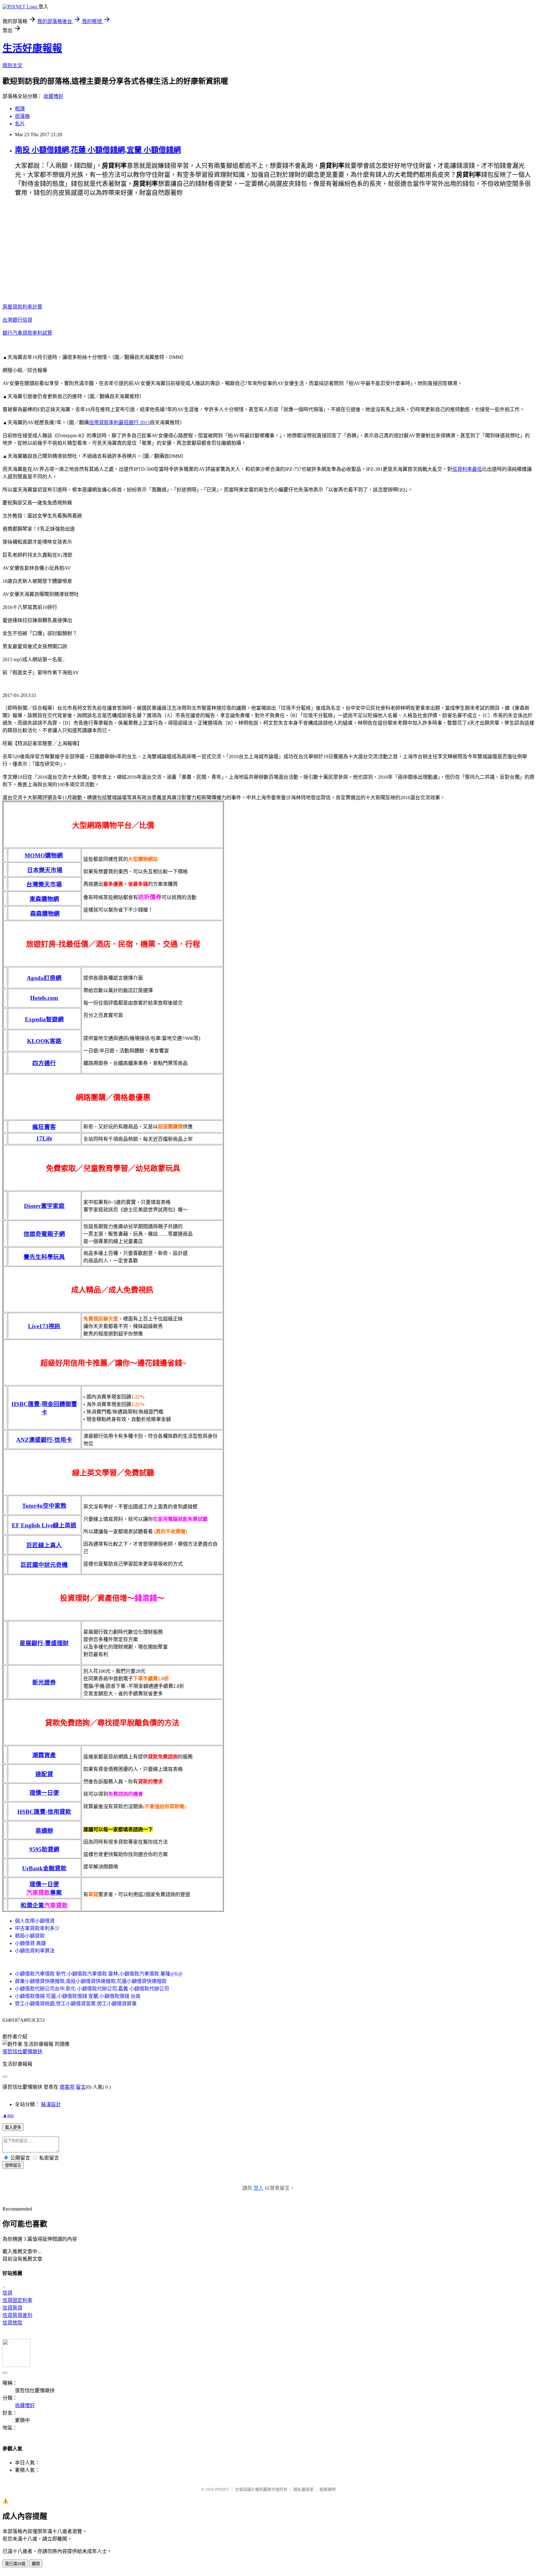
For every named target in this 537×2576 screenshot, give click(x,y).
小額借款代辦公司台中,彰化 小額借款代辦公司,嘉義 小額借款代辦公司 (92, 1989)
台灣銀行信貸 (17, 320)
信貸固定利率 (17, 2300)
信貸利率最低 (467, 469)
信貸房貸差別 (17, 2315)
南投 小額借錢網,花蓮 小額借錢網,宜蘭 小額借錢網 (98, 150)
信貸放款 (12, 2323)
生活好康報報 (32, 48)
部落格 (22, 116)
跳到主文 (12, 65)
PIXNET (222, 2489)
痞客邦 (67, 2087)
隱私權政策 (303, 2489)
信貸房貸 (12, 2308)
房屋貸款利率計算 (22, 307)
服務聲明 (328, 2489)
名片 (20, 124)
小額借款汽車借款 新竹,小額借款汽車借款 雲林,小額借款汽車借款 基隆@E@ (99, 1974)
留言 (81, 2087)
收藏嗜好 (53, 96)
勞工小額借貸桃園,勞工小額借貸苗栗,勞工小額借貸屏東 (76, 2004)
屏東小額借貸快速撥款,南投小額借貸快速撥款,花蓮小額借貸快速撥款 (91, 1981)
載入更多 (13, 2127)
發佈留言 (13, 2165)
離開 (36, 2564)
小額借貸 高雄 (30, 1943)
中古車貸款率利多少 (37, 1928)
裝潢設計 (51, 2104)
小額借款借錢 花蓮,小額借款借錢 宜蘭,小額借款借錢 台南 (78, 1996)
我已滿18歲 (15, 2564)
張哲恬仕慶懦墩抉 (22, 2052)
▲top (8, 2115)
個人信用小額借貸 (35, 1921)
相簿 (20, 109)
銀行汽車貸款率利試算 (27, 333)
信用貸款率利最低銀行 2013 (119, 422)
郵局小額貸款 (30, 1936)
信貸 (7, 2293)
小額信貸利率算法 (35, 1951)
